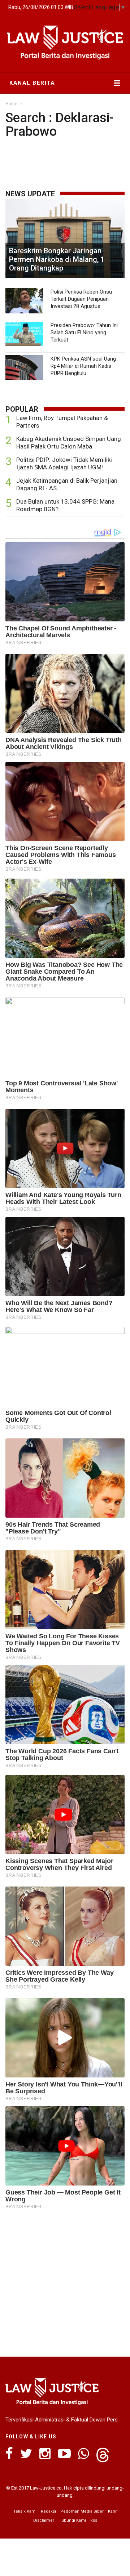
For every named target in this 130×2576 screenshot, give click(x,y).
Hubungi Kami (72, 2520)
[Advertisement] (65, 2281)
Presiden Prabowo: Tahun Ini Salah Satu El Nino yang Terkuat (84, 332)
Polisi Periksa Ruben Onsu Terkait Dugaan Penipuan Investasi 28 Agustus (81, 299)
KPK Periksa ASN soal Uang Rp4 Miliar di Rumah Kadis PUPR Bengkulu (83, 366)
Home (11, 104)
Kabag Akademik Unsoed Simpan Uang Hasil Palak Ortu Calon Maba (69, 443)
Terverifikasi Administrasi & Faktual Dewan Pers (62, 2420)
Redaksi (48, 2511)
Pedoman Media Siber (82, 2511)
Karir (112, 2511)
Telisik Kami (25, 2511)
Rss (94, 2520)
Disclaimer (44, 2520)
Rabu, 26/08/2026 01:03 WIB (41, 7)
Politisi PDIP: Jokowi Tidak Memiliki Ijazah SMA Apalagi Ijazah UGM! (64, 463)
